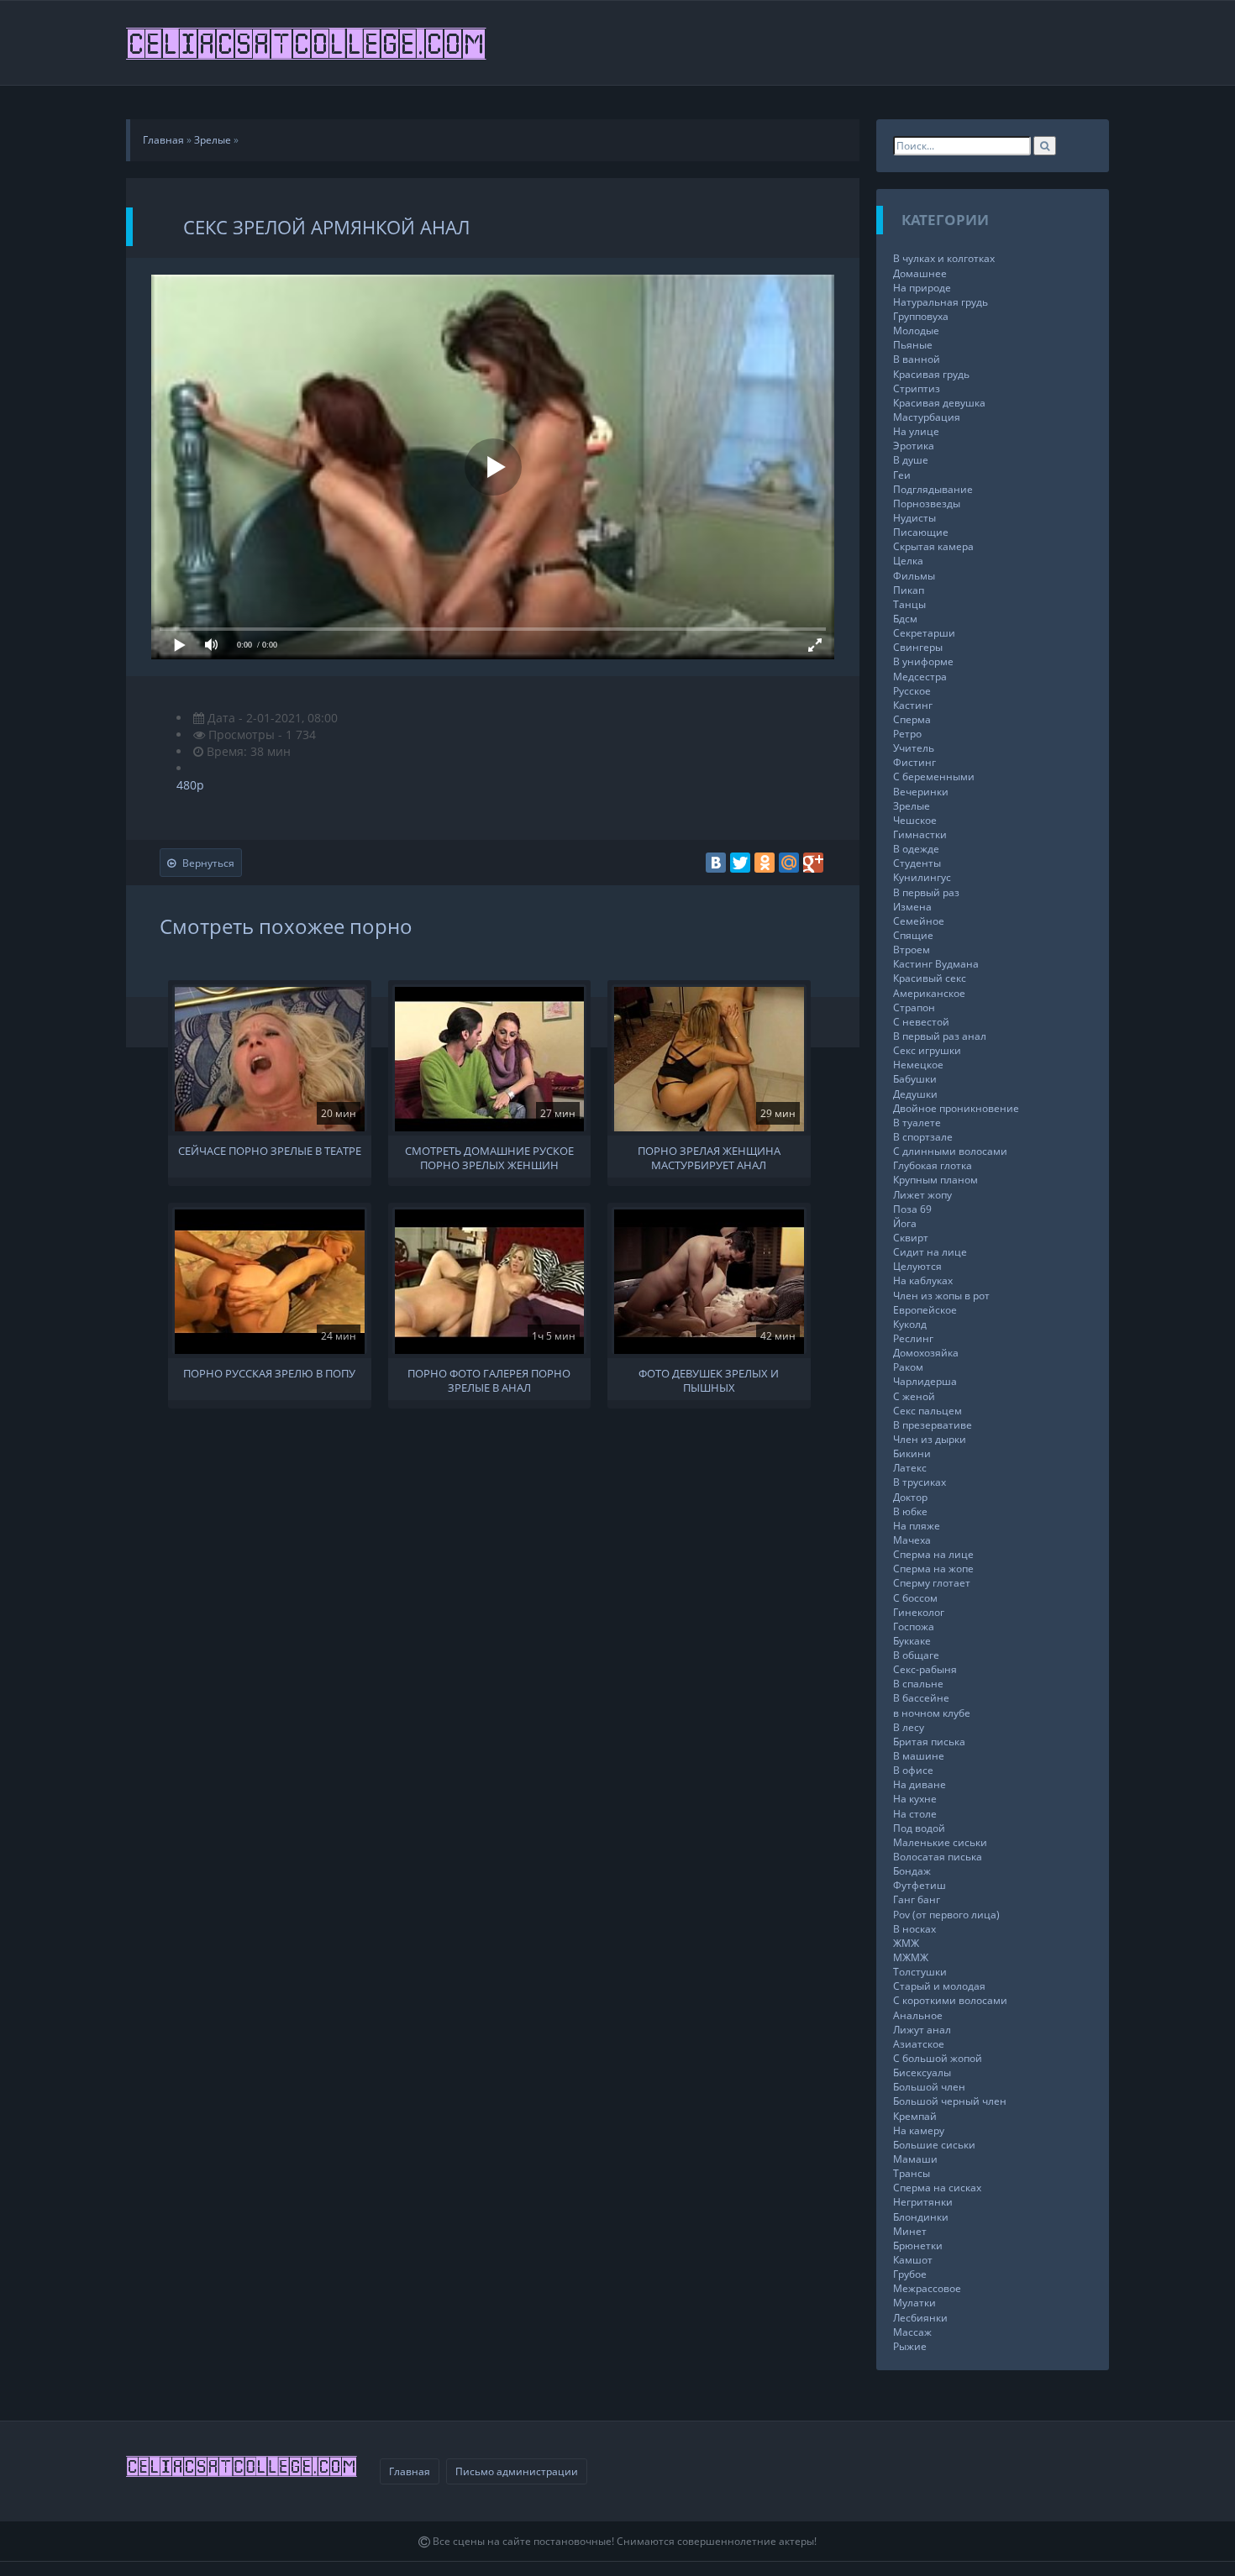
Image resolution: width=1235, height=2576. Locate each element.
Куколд (910, 1324)
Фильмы (914, 576)
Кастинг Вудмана (936, 964)
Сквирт (911, 1238)
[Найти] (1045, 146)
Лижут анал (922, 2030)
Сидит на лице (930, 1252)
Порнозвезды (927, 504)
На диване (920, 1784)
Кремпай (915, 2116)
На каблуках (923, 1280)
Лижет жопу (922, 1195)
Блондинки (921, 2217)
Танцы (909, 604)
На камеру (919, 2130)
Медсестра (920, 677)
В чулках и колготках (944, 258)
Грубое (910, 2274)
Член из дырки (930, 1439)
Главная (410, 2471)
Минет (910, 2231)
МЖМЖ (911, 1957)
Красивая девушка (939, 403)
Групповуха (921, 316)
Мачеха (912, 1540)
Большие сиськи (934, 2145)
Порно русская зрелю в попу (269, 1374)
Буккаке (912, 1641)
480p (190, 785)
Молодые (916, 331)
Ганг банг (917, 1899)
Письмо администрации (517, 2471)
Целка (908, 561)
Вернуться (208, 863)
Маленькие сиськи (940, 1842)
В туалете (917, 1123)
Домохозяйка (926, 1353)
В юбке (910, 1511)
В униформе (923, 661)
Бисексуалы (922, 2072)
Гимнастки (920, 834)
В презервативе (933, 1425)
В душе (911, 460)
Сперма (912, 719)
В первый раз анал (940, 1036)
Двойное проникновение (956, 1108)
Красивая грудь (931, 374)
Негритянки (923, 2202)
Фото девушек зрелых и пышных (709, 1379)
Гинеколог (919, 1612)
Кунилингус (922, 877)
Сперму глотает (932, 1583)
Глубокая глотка (933, 1165)
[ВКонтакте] (716, 863)
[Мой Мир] (789, 863)
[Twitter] (740, 863)
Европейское (925, 1310)
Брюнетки (918, 2245)
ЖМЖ (906, 1943)
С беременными (934, 776)
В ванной (917, 359)
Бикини (912, 1453)
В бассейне (921, 1698)
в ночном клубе (932, 1713)
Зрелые (912, 806)
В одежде (916, 849)
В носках (914, 1929)
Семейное (919, 921)
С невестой (921, 1022)
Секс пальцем (928, 1411)
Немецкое (918, 1065)
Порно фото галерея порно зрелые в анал (489, 1379)
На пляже (917, 1526)
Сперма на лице (933, 1554)
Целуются (917, 1266)
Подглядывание (933, 489)
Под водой (919, 1828)
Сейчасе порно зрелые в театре (270, 1151)
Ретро (907, 734)
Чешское (915, 820)
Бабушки (915, 1079)
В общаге (916, 1655)
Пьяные (913, 345)
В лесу (909, 1727)
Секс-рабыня (925, 1669)
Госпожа (914, 1626)
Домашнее (920, 273)
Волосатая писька (938, 1857)
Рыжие (910, 2346)
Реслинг (913, 1338)
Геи (902, 475)
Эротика (914, 446)
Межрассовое (927, 2288)
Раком (908, 1367)
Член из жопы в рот (941, 1296)
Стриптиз (917, 388)
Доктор (910, 1497)
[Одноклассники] (765, 863)
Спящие (913, 935)
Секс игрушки (927, 1050)
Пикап (909, 590)
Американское (929, 993)
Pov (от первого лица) (946, 1915)
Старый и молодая (939, 1986)
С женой (914, 1396)
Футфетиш (920, 1885)
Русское (912, 691)
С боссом (915, 1598)
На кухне (915, 1799)
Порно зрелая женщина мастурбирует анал (709, 1157)
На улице (916, 431)
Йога (905, 1223)
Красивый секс (930, 978)
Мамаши (915, 2159)
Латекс (910, 1468)
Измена (912, 907)
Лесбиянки (920, 2318)
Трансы (912, 2173)
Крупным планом (935, 1180)
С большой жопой (938, 2058)
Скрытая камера (933, 546)
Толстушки (920, 1972)
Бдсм (905, 619)
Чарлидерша (925, 1381)
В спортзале (923, 1137)
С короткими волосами (950, 2000)
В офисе (913, 1770)
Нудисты (914, 518)
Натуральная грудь (941, 302)
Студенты (917, 863)
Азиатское (919, 2044)
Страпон (914, 1007)
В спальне (918, 1684)
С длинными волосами (950, 1151)
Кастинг (913, 705)
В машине (919, 1756)
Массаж (912, 2332)
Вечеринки (921, 792)
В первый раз (926, 892)
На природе (922, 288)
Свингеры (918, 647)
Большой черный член (950, 2101)
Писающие (921, 532)
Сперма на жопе (933, 1569)
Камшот (913, 2260)
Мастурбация (927, 417)
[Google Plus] (813, 863)
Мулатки (914, 2303)
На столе (915, 1814)
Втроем (912, 950)
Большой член (929, 2087)
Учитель (914, 748)
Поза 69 (912, 1209)
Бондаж (912, 1871)
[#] (307, 43)
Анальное (918, 2015)
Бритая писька (929, 1742)
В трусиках (920, 1482)
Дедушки (915, 1094)
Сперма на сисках (937, 2188)
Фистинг (914, 762)
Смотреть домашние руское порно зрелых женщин (489, 1157)
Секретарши (924, 633)
